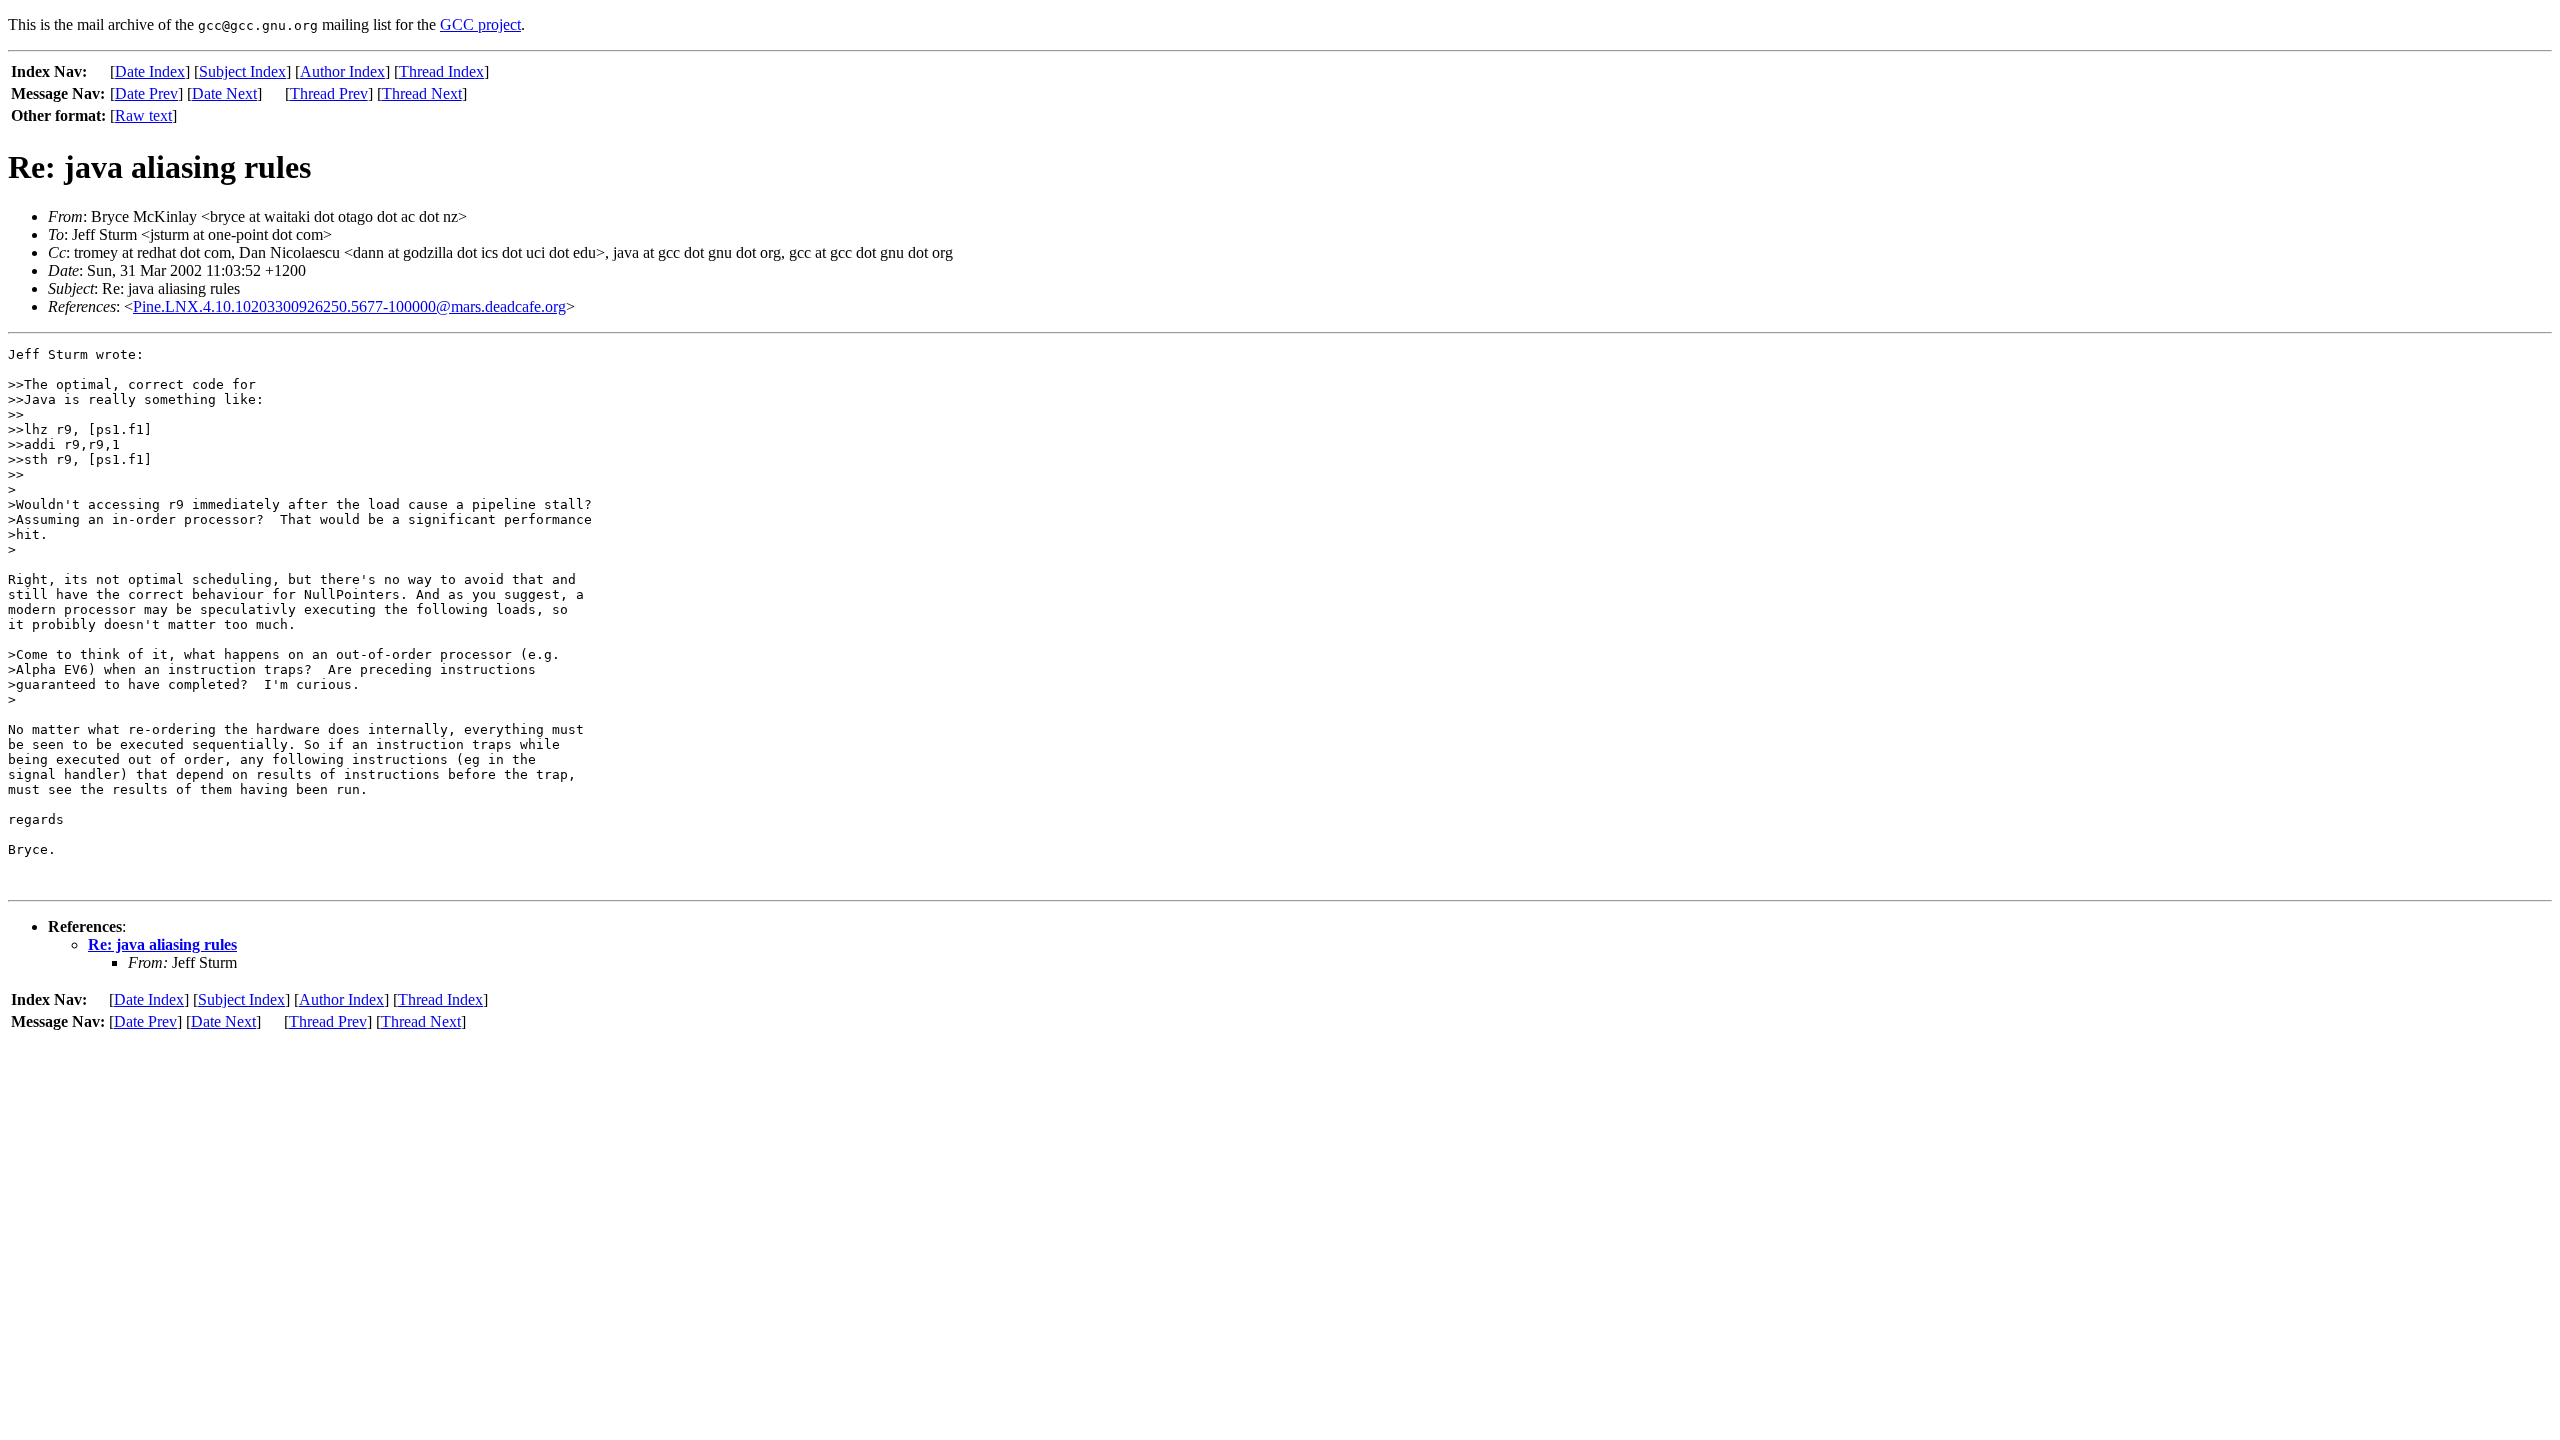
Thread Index (441, 71)
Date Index (150, 71)
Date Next (224, 93)
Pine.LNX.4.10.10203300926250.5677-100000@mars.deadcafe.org (349, 306)
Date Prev (146, 93)
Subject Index (242, 71)
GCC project (480, 24)
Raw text (143, 115)
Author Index (342, 71)
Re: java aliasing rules (162, 944)
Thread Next (422, 93)
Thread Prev (329, 93)
